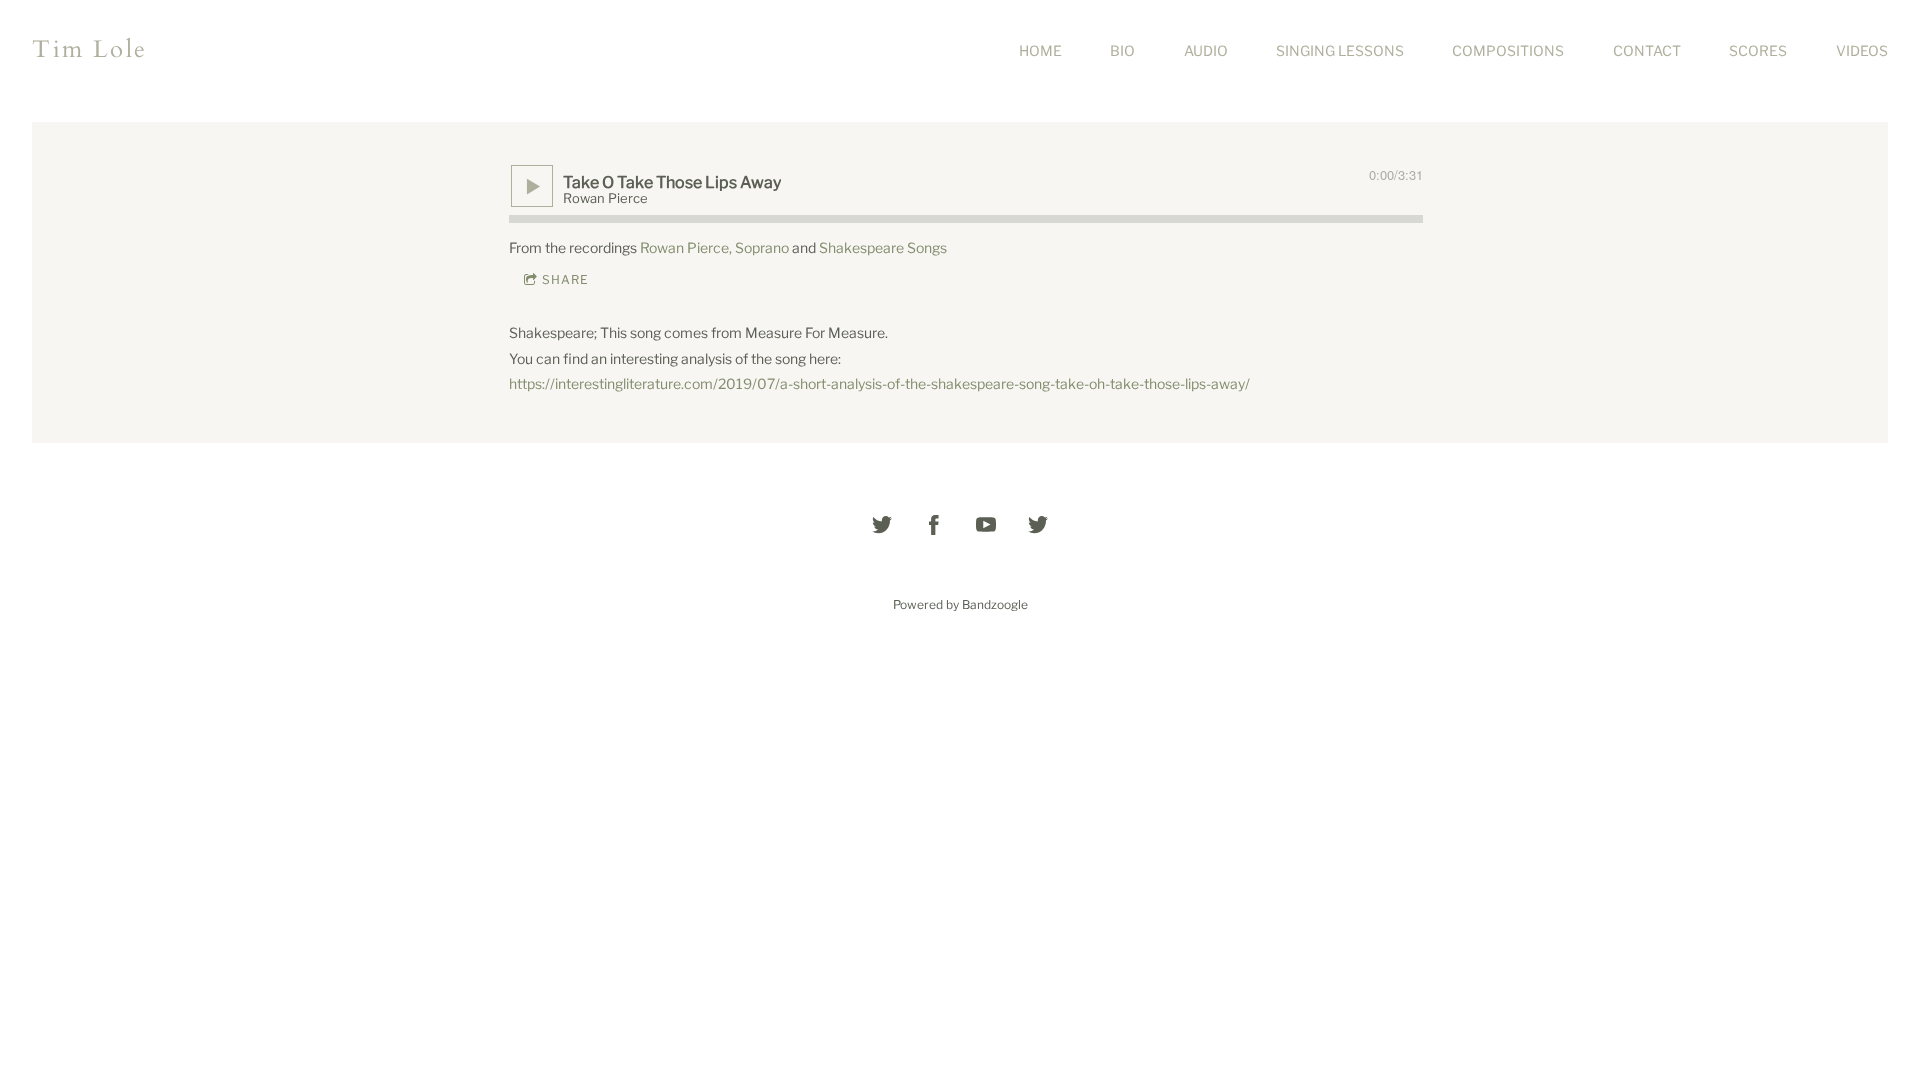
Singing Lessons (1340, 50)
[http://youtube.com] (986, 525)
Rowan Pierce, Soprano (714, 247)
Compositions (1508, 50)
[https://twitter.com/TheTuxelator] (1038, 525)
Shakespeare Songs (883, 247)
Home (1040, 50)
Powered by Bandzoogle (960, 605)
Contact (1647, 50)
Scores (1758, 50)
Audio (1206, 50)
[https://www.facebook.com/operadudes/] (934, 525)
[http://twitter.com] (882, 525)
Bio (1122, 50)
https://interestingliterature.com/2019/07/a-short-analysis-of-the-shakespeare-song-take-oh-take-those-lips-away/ (879, 383)
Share (565, 279)
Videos (1862, 50)
